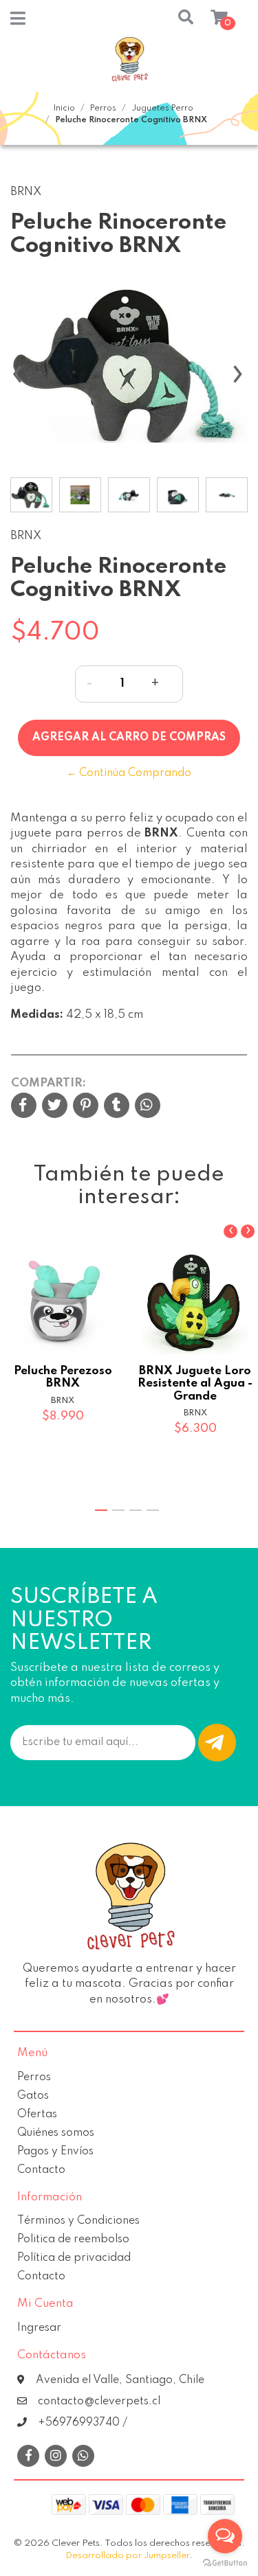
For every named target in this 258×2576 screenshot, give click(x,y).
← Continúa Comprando (129, 773)
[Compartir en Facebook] (24, 1107)
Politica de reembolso (73, 2239)
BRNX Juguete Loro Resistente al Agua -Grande (195, 1383)
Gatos (33, 2096)
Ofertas (37, 2115)
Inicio (64, 109)
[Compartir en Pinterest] (86, 1107)
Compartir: (49, 1083)
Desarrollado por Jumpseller (127, 2556)
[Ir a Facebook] (28, 2456)
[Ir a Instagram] (56, 2457)
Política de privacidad (74, 2258)
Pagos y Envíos (55, 2152)
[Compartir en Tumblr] (117, 1107)
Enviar (217, 1743)
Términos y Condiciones (78, 2221)
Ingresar (39, 2328)
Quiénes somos (56, 2133)
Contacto (41, 2170)
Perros (103, 109)
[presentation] (17, 381)
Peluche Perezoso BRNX (63, 1377)
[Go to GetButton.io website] (225, 2562)
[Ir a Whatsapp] (83, 2457)
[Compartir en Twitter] (55, 1107)
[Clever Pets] (129, 65)
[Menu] (18, 22)
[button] (173, 19)
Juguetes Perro (162, 109)
